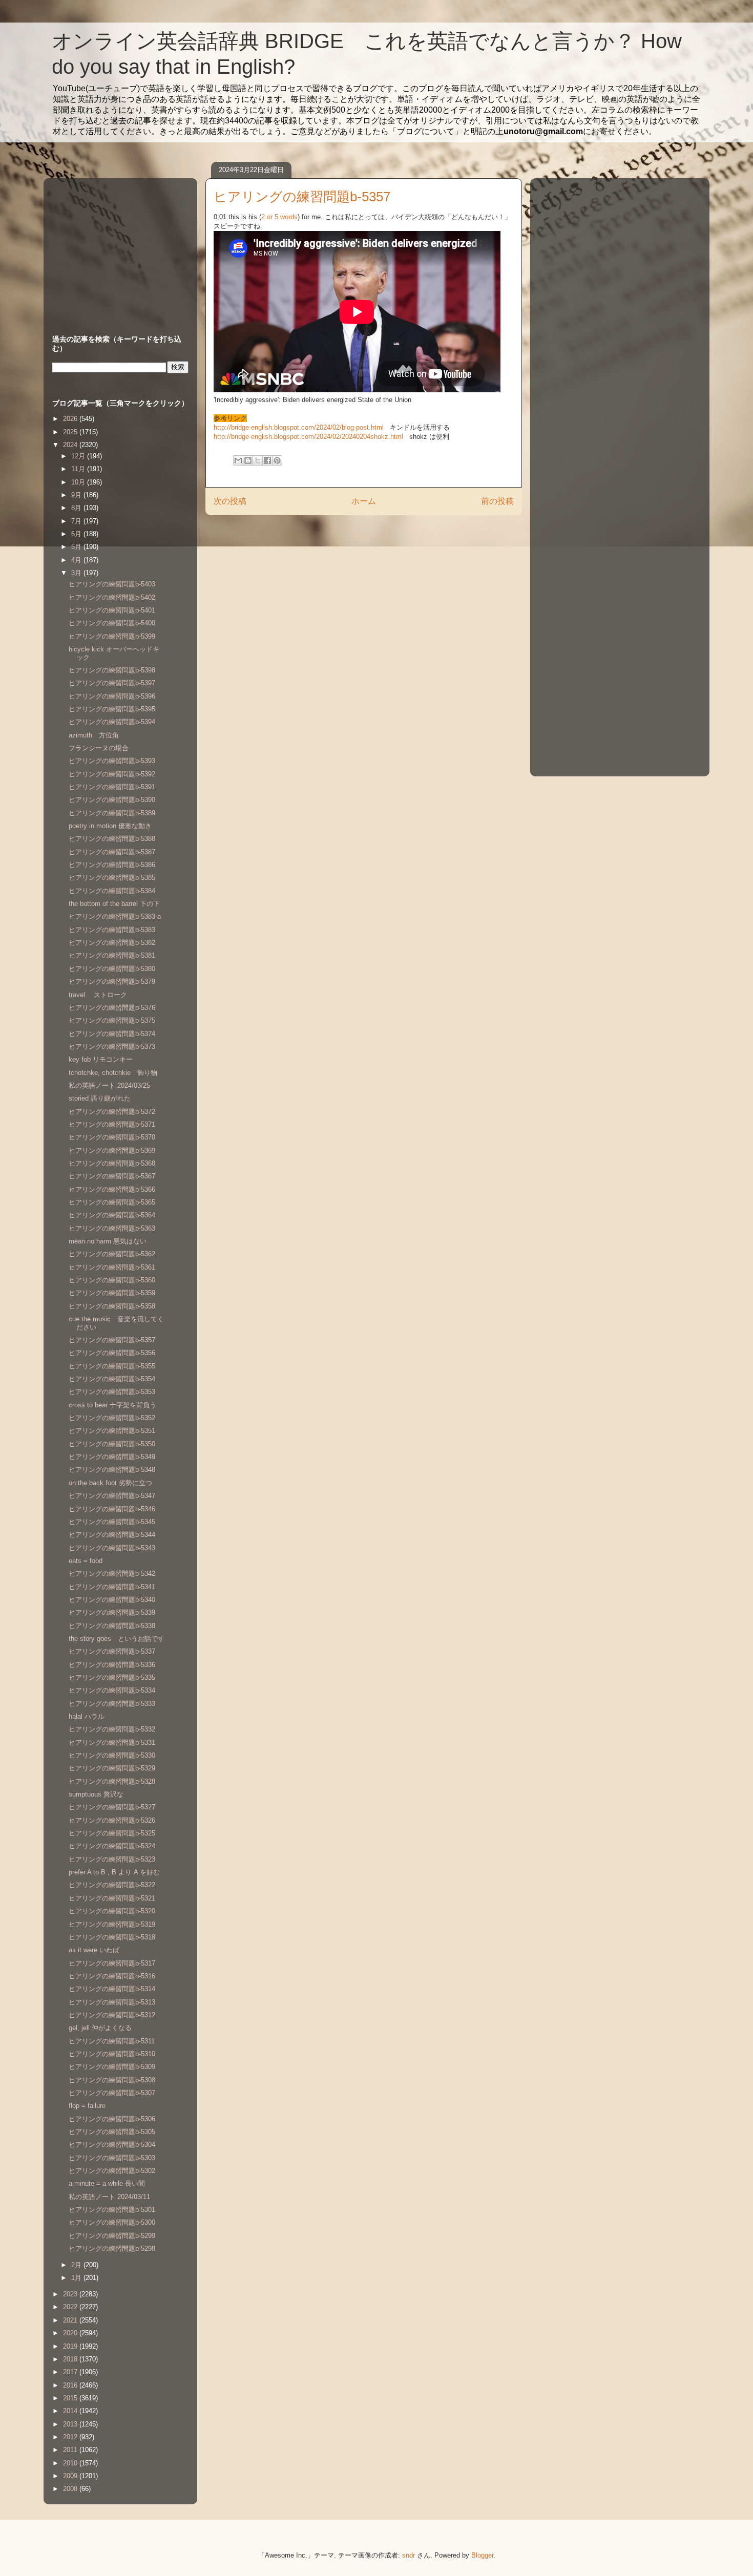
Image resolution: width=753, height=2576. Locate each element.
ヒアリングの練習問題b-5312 (112, 2015)
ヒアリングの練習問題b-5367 (112, 1176)
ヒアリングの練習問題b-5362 (112, 1254)
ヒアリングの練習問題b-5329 (112, 1768)
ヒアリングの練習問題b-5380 (112, 969)
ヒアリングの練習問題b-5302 (112, 2171)
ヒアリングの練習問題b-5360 (112, 1280)
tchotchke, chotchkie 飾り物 (113, 1073)
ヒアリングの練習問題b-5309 (112, 2067)
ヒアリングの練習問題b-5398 (112, 670)
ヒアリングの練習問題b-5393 (112, 761)
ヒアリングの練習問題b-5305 (112, 2132)
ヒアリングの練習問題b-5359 (112, 1293)
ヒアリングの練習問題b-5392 (112, 774)
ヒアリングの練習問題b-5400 (112, 623)
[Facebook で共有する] (267, 460)
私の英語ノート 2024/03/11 (109, 2197)
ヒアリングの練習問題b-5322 (112, 1885)
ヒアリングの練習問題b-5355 (112, 1366)
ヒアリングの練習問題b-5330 (112, 1755)
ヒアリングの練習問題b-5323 (112, 1859)
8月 (77, 508)
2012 (71, 2437)
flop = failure (87, 2106)
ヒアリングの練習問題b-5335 (112, 1677)
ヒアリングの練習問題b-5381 (112, 955)
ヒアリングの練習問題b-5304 (112, 2145)
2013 (71, 2424)
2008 (71, 2489)
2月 (77, 2265)
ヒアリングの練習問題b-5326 (112, 1820)
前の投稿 (497, 501)
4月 (77, 560)
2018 (71, 2359)
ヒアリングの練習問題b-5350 (112, 1444)
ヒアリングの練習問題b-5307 (112, 2093)
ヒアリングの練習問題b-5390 (112, 800)
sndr (409, 2555)
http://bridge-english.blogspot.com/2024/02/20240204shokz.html (309, 437)
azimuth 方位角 (94, 735)
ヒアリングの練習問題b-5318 (112, 1937)
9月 (77, 495)
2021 (71, 2320)
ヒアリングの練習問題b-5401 (112, 610)
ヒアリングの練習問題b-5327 (112, 1807)
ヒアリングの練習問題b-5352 (112, 1418)
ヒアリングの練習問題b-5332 (112, 1729)
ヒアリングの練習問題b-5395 (112, 709)
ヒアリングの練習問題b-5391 (112, 787)
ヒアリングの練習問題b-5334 (112, 1690)
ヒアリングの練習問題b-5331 (112, 1743)
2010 (71, 2463)
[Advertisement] (116, 246)
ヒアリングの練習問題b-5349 (112, 1457)
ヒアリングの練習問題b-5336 (112, 1665)
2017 (71, 2372)
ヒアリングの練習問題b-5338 (112, 1626)
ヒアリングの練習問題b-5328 (112, 1781)
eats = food (86, 1561)
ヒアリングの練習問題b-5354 (112, 1379)
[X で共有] (258, 460)
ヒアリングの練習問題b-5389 (112, 813)
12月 (79, 456)
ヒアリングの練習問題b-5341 (112, 1587)
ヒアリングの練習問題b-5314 (112, 1989)
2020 (71, 2333)
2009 (71, 2476)
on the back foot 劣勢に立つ (110, 1483)
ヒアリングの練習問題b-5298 (112, 2248)
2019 (71, 2346)
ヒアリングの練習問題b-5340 (112, 1600)
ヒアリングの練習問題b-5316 (112, 1976)
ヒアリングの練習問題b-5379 (112, 981)
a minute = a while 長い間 (107, 2183)
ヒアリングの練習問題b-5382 (112, 943)
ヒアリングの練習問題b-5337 (112, 1651)
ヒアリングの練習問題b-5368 (112, 1163)
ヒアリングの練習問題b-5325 (112, 1833)
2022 (71, 2307)
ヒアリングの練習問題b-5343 (112, 1548)
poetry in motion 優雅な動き (110, 826)
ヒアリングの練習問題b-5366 (112, 1189)
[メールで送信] (238, 460)
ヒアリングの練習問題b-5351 (112, 1431)
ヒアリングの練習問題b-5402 (112, 597)
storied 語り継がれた (100, 1098)
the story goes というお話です (117, 1639)
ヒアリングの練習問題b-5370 (112, 1137)
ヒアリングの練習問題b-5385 (112, 878)
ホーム (364, 501)
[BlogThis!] (248, 460)
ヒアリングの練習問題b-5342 (112, 1574)
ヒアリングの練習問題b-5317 (112, 1963)
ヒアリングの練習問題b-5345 (112, 1522)
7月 (77, 521)
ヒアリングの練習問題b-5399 (112, 636)
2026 (71, 419)
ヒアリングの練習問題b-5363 (112, 1228)
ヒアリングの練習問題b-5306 (112, 2119)
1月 (77, 2278)
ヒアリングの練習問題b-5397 (112, 683)
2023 (71, 2294)
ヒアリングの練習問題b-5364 (112, 1215)
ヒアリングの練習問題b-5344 (112, 1535)
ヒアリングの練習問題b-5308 (112, 2080)
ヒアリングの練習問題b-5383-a (115, 916)
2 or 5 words (279, 217)
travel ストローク (98, 995)
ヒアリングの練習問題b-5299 (112, 2236)
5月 (77, 547)
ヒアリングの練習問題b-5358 (112, 1306)
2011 (71, 2450)
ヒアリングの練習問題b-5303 (112, 2158)
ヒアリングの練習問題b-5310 (112, 2054)
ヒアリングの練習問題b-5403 (112, 584)
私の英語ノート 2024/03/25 (109, 1085)
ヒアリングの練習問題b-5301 (112, 2210)
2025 (71, 432)
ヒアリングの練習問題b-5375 (112, 1020)
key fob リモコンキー (101, 1059)
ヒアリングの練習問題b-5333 (112, 1704)
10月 (79, 482)
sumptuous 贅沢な (96, 1794)
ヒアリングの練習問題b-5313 (112, 2002)
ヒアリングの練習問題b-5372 (112, 1112)
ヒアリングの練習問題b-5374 (112, 1034)
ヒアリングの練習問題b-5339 (112, 1612)
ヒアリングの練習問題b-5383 (112, 930)
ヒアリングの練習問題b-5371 (112, 1124)
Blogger (482, 2555)
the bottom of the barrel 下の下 (114, 904)
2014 (71, 2411)
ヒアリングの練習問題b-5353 (112, 1392)
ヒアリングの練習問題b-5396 (112, 696)
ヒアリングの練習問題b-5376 (112, 1008)
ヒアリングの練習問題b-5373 (112, 1047)
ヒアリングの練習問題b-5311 (112, 2041)
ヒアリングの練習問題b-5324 (112, 1846)
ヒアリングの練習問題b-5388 (112, 839)
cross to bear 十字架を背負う (112, 1405)
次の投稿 (230, 501)
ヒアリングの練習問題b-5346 (112, 1509)
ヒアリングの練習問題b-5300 (112, 2222)
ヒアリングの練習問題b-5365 (112, 1202)
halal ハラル (87, 1716)
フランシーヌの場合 (99, 748)
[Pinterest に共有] (277, 460)
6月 (77, 534)
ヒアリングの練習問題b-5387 (112, 852)
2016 (71, 2385)
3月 (77, 573)
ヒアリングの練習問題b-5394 (112, 722)
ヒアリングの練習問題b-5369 (112, 1150)
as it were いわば (94, 1950)
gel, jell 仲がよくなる (100, 2028)
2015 (71, 2398)
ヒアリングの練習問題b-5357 (112, 1340)
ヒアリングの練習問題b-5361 (112, 1267)
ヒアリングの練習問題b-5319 (112, 1924)
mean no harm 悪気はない (108, 1241)
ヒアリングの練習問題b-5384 (112, 891)
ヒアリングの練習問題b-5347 (112, 1496)
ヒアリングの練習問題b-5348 (112, 1470)
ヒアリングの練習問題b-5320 (112, 1911)
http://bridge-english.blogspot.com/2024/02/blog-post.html (300, 427)
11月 (79, 469)
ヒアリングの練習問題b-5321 (112, 1898)
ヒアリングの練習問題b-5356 (112, 1353)
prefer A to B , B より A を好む (114, 1872)
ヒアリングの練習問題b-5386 (112, 865)
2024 (71, 445)
